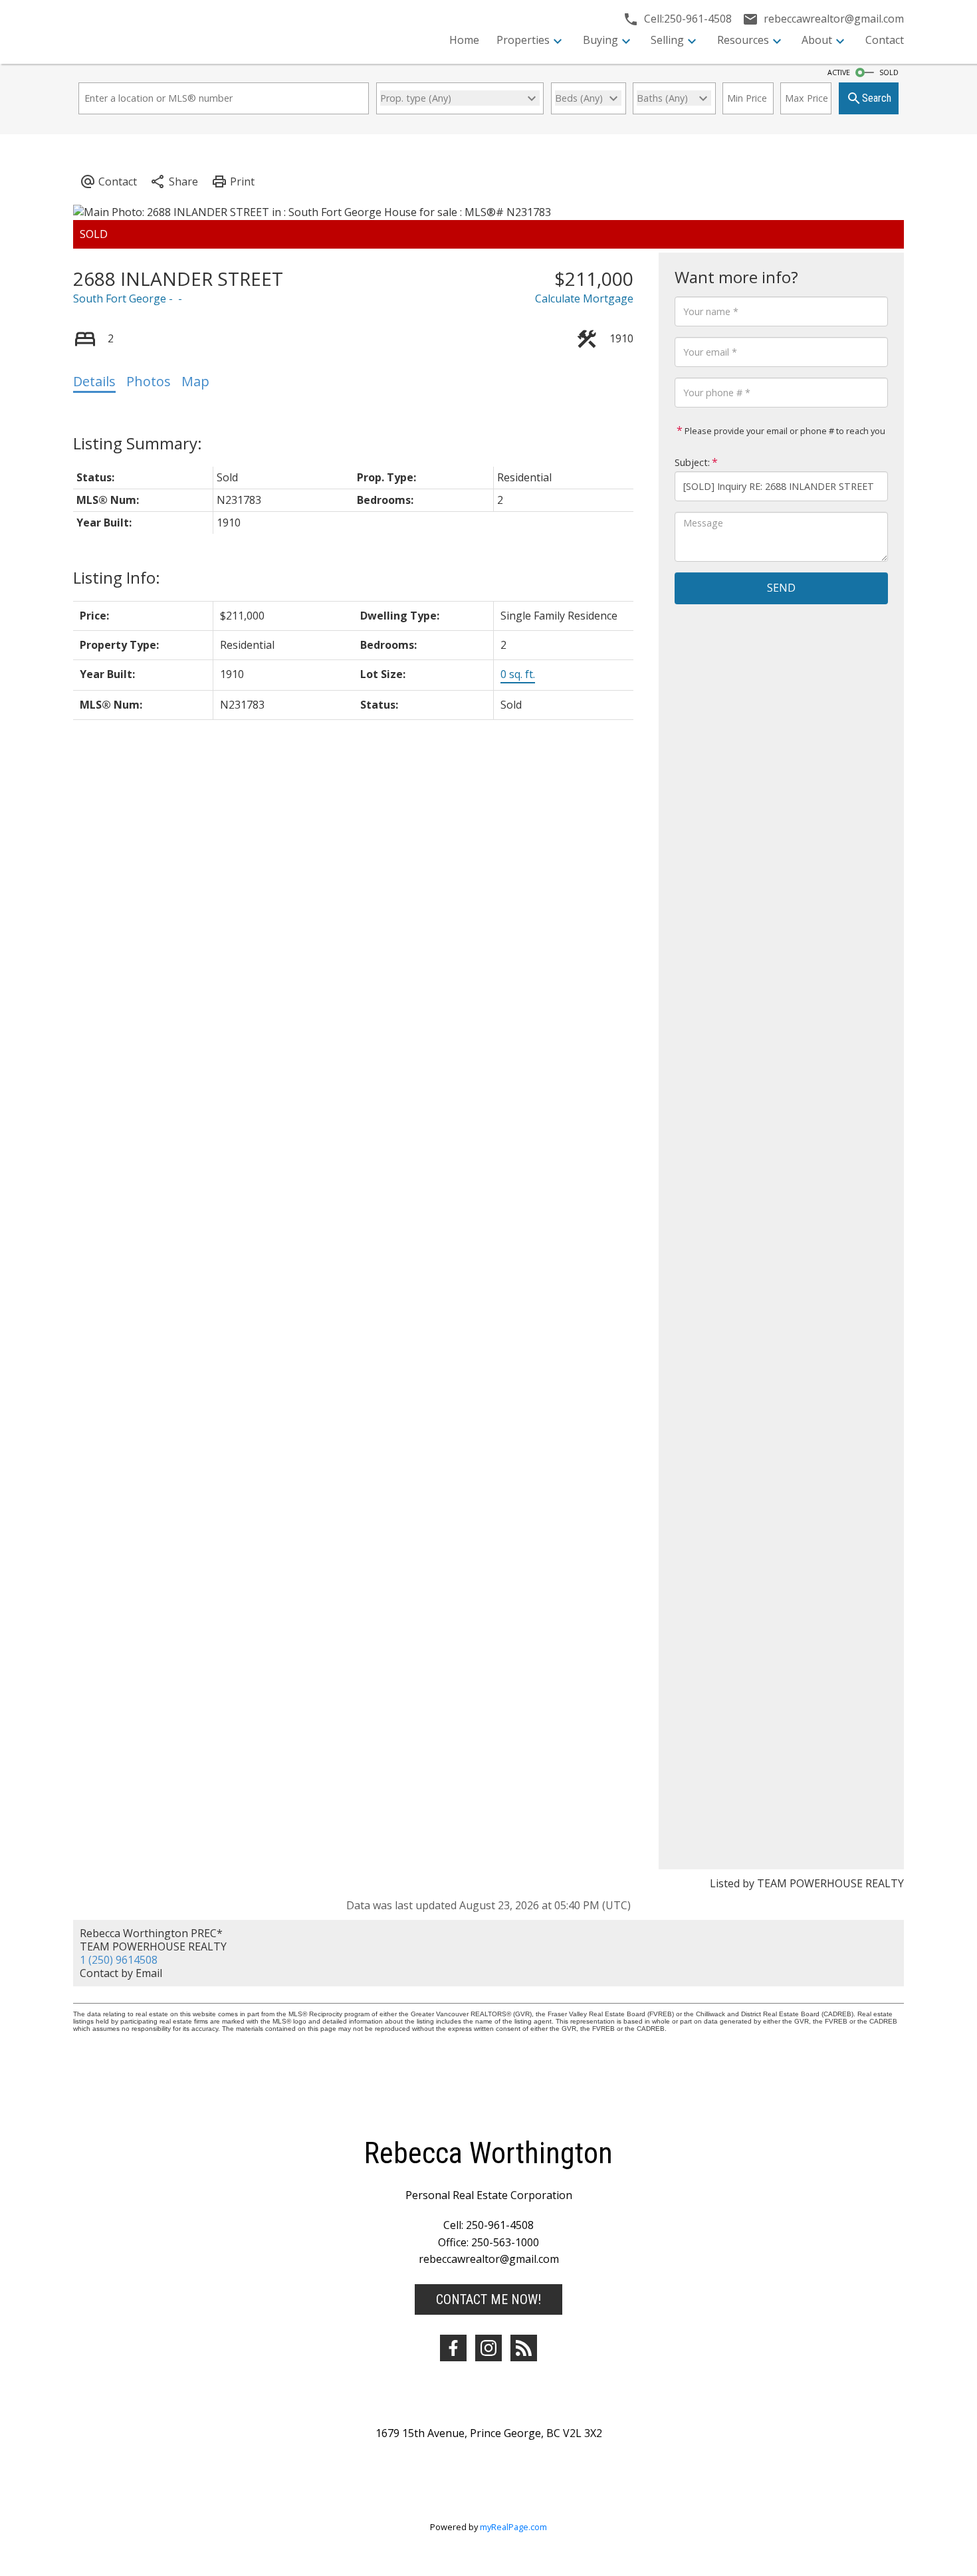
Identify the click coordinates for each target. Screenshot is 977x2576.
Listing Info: (117, 577)
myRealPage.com (513, 2527)
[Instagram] (489, 2348)
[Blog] (524, 2348)
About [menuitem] (817, 40)
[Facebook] (453, 2348)
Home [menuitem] (464, 40)
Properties (523, 40)
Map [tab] (195, 381)
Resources (743, 40)
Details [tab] (94, 381)
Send (781, 588)
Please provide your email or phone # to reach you (784, 431)
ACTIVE (839, 72)
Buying (600, 40)
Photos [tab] (149, 381)
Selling (667, 40)
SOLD (889, 72)
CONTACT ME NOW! (489, 2299)
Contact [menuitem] (885, 40)
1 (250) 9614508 (119, 1960)
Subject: (692, 462)
